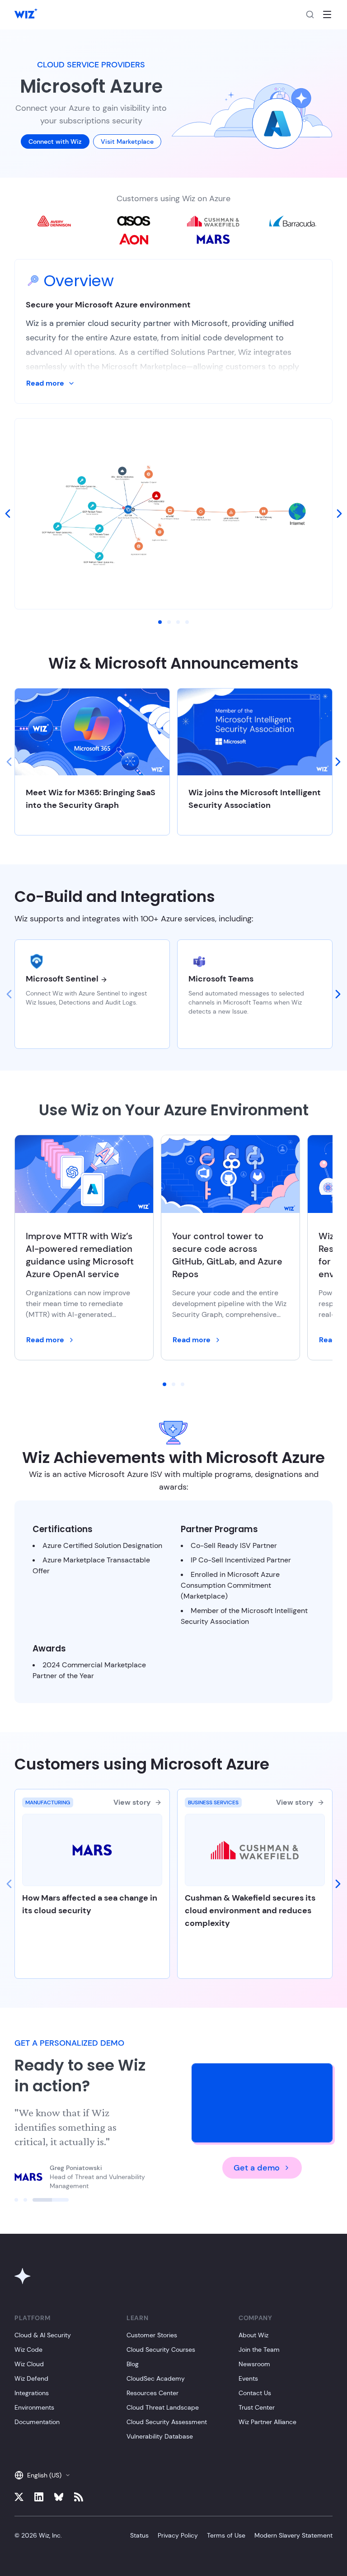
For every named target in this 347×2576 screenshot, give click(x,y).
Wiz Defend (31, 2378)
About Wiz (253, 2335)
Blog (133, 2364)
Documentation (37, 2422)
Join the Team (259, 2350)
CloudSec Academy (156, 2378)
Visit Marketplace (127, 142)
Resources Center (152, 2393)
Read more (45, 383)
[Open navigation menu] (327, 14)
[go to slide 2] (169, 622)
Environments (34, 2407)
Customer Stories (152, 2335)
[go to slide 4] (187, 622)
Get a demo (257, 2168)
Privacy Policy (178, 2535)
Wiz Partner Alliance (267, 2422)
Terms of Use (226, 2535)
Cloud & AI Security (43, 2335)
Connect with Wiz (55, 142)
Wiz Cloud (29, 2364)
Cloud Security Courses (161, 2350)
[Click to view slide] (16, 2200)
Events (248, 2378)
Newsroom (254, 2364)
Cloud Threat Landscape (163, 2407)
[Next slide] (338, 762)
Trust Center (257, 2407)
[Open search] (310, 14)
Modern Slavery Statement (293, 2535)
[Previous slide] (9, 762)
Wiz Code (28, 2350)
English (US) (44, 2475)
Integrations (32, 2393)
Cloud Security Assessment (167, 2422)
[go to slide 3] (178, 622)
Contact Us (255, 2393)
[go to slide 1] (160, 622)
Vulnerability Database (160, 2436)
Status (139, 2535)
